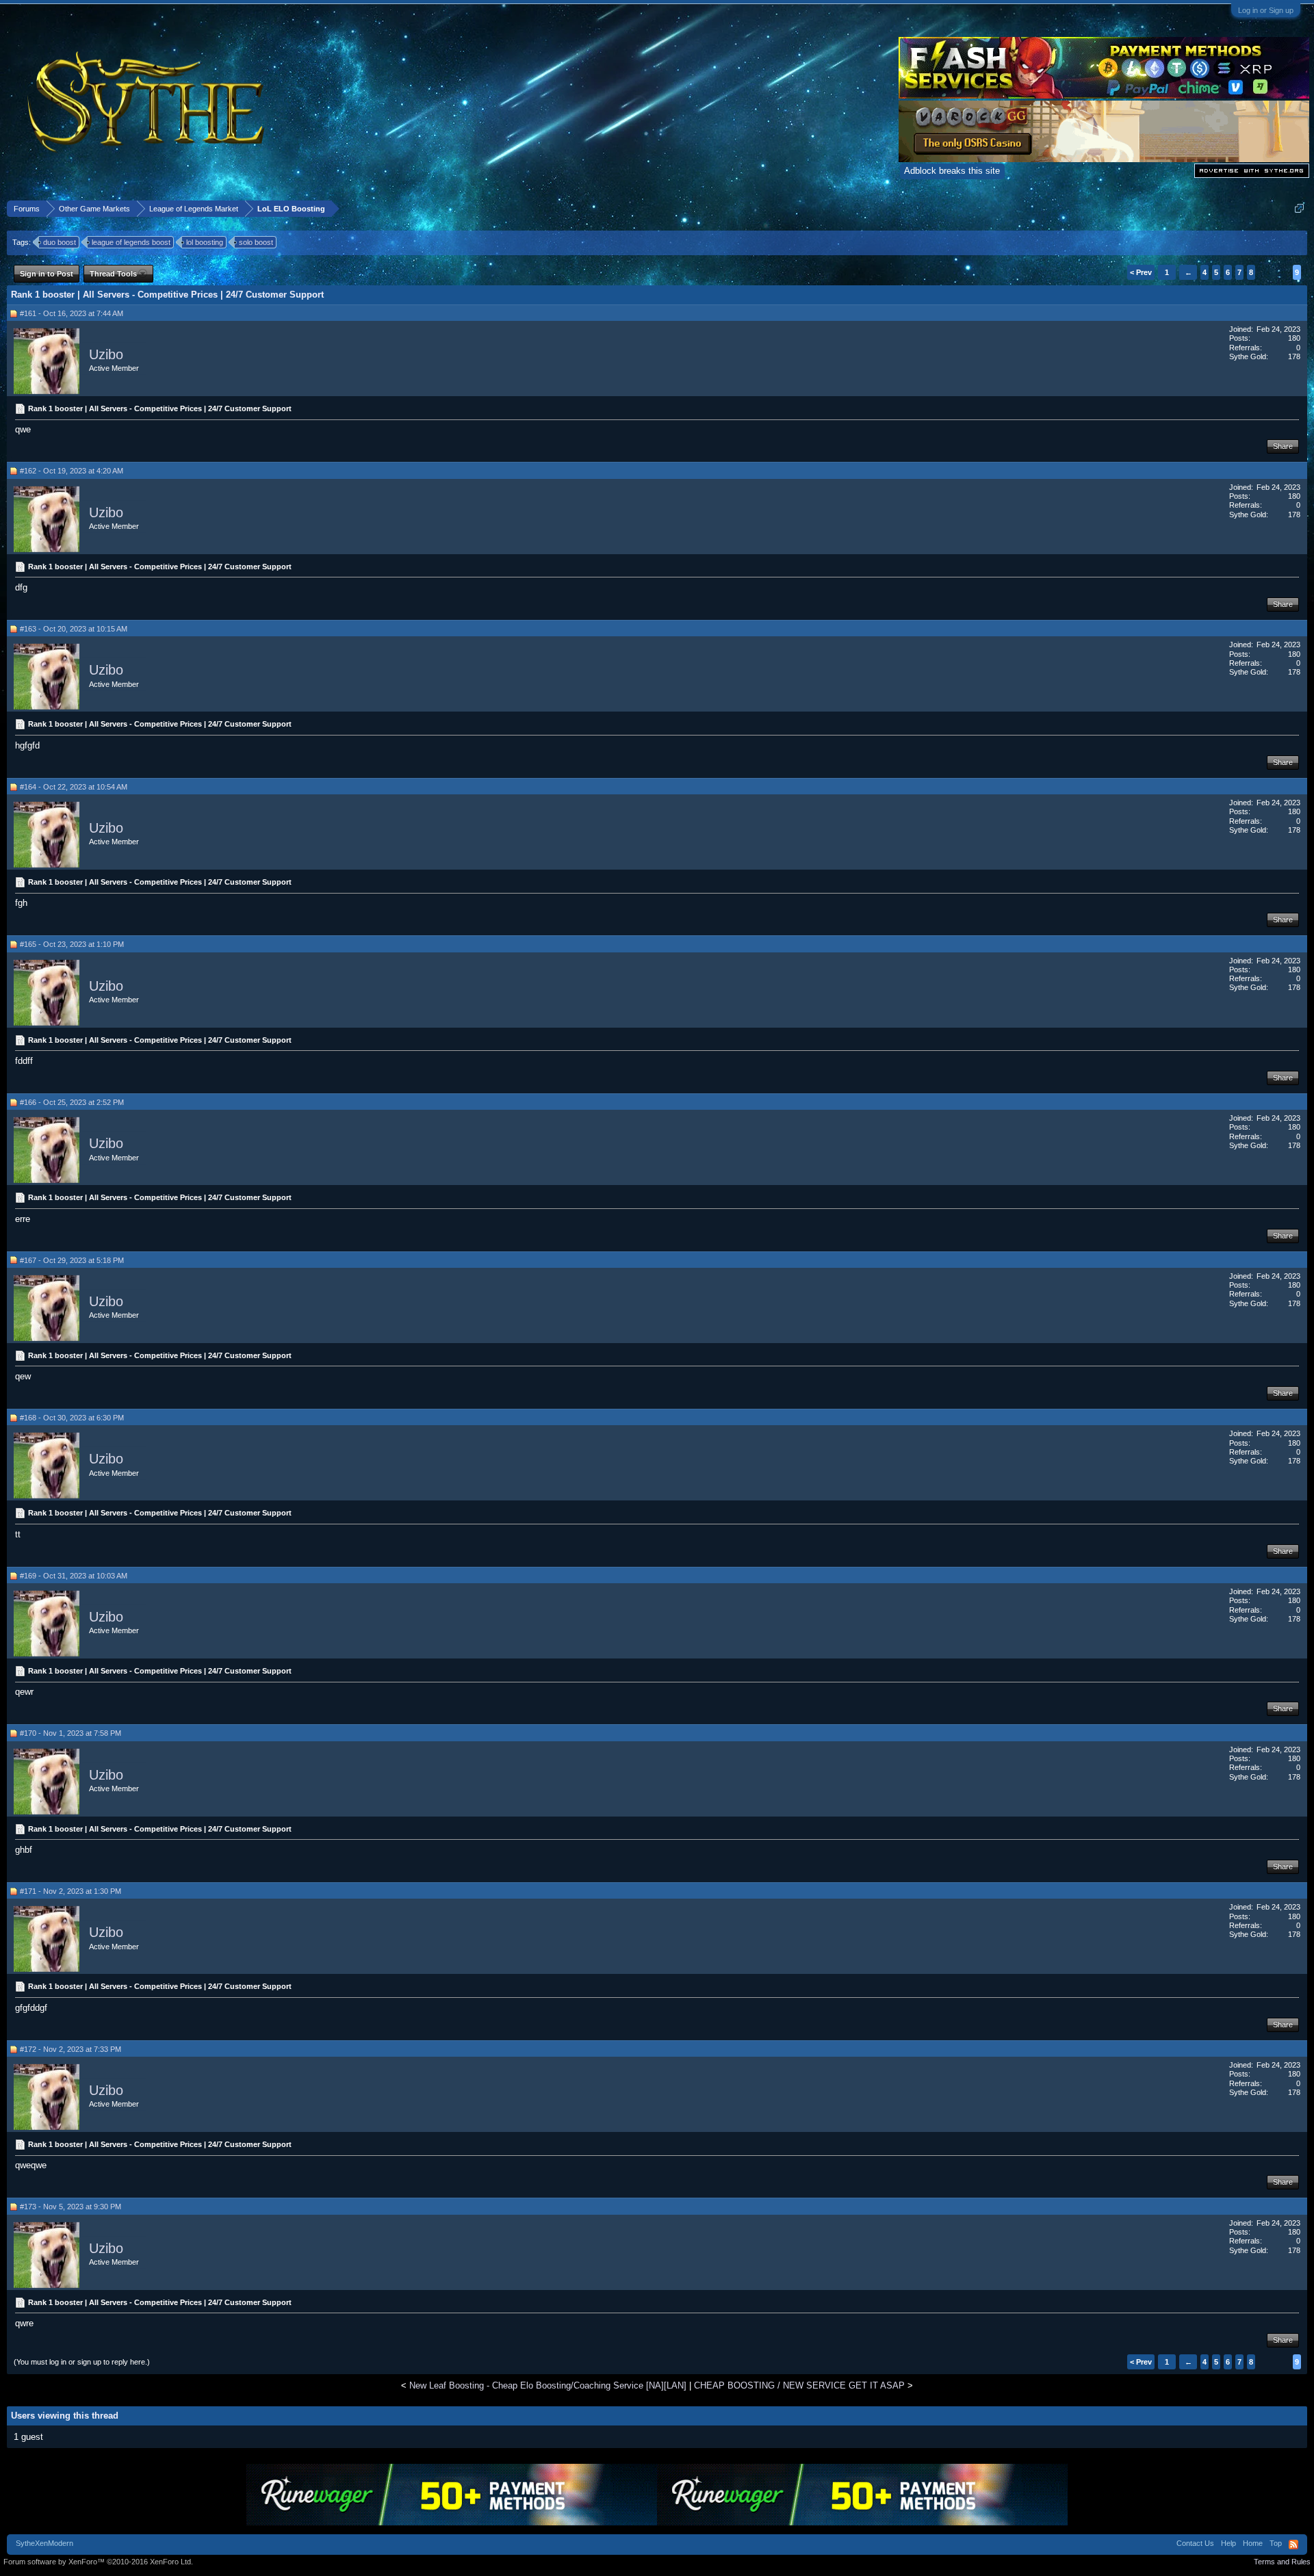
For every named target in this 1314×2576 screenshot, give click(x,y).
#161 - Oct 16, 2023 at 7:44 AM (72, 313)
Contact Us (1195, 2543)
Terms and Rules (1282, 2562)
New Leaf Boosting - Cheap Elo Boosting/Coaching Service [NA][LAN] (548, 2385)
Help (1228, 2543)
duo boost (60, 242)
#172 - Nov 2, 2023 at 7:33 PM (70, 2049)
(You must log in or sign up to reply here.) (82, 2362)
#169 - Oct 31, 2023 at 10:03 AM (74, 1576)
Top (1276, 2543)
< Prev (1141, 272)
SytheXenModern (44, 2543)
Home (1253, 2543)
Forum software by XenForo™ (98, 2562)
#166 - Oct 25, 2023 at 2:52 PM (72, 1102)
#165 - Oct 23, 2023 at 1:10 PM (72, 944)
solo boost (256, 242)
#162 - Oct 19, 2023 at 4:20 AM (72, 471)
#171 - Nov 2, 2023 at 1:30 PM (70, 1891)
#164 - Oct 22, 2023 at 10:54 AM (74, 787)
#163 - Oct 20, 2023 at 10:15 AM (74, 629)
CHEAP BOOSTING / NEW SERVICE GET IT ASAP (799, 2385)
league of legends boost (131, 242)
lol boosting (205, 242)
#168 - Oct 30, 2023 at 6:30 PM (72, 1418)
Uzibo (106, 354)
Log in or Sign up (1266, 10)
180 (1294, 338)
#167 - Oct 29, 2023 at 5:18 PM (72, 1260)
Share (1283, 446)
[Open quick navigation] (1299, 208)
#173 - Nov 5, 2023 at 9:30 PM (70, 2207)
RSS (1293, 2545)
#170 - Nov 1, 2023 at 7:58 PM (70, 1733)
